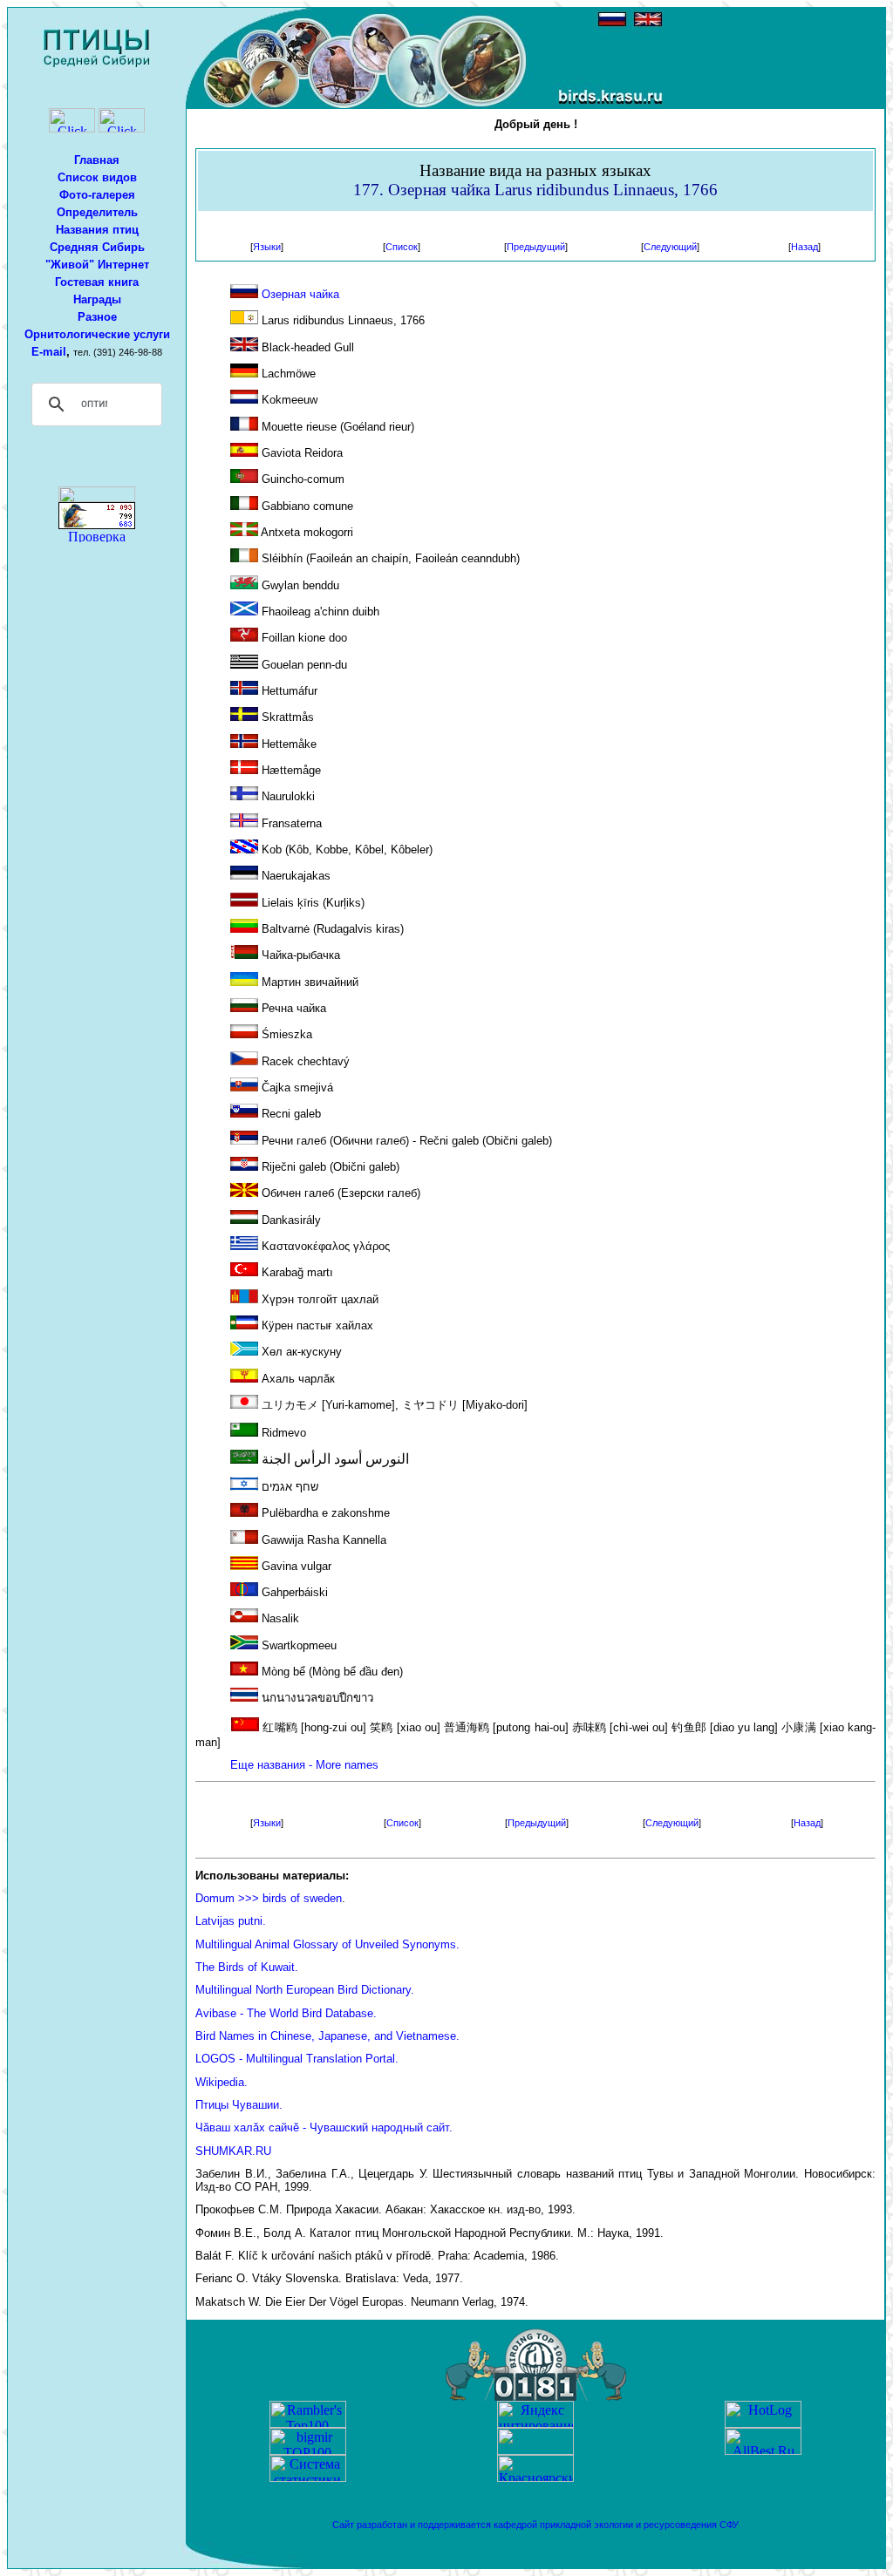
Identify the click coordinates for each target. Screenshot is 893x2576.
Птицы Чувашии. (239, 2105)
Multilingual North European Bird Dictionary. (305, 1990)
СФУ (729, 2525)
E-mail (49, 352)
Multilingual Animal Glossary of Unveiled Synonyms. (327, 1944)
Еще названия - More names (304, 1765)
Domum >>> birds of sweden (269, 1898)
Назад (804, 247)
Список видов (97, 177)
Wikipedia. (222, 2082)
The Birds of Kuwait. (247, 1967)
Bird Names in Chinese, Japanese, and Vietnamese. (327, 2036)
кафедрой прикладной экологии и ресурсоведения (605, 2525)
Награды (97, 299)
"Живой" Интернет (97, 265)
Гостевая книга (97, 282)
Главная (97, 160)
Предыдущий (536, 247)
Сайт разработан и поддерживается (413, 2525)
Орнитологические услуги (97, 334)
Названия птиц (97, 230)
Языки (267, 247)
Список (402, 247)
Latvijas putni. (231, 1921)
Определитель (97, 212)
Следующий (670, 247)
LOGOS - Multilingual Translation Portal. (297, 2059)
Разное (97, 317)
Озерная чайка (300, 294)
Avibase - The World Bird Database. (286, 2013)
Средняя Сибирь (97, 247)
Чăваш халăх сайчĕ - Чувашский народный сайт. (324, 2127)
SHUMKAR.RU (233, 2151)
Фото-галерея (97, 195)
